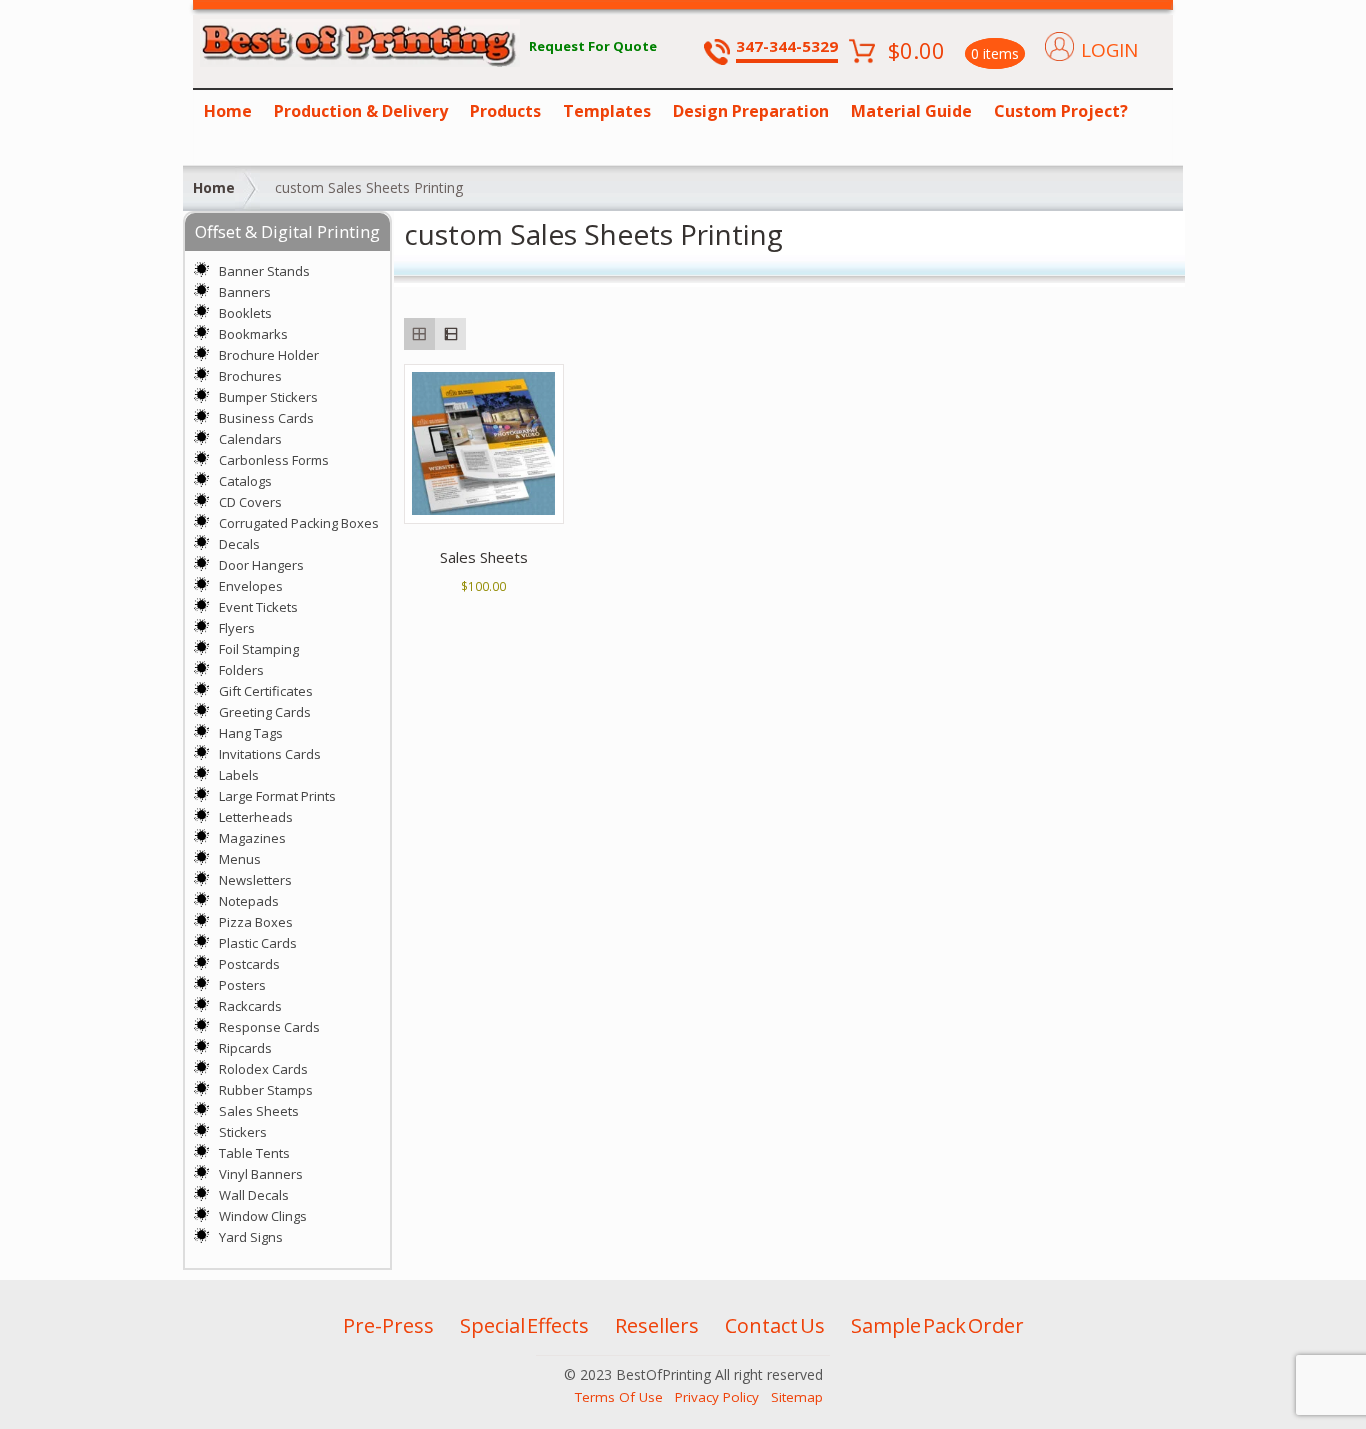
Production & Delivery (361, 111)
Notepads (249, 901)
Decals (239, 544)
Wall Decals (254, 1195)
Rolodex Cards (263, 1069)
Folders (241, 670)
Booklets (245, 313)
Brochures (250, 376)
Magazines (252, 838)
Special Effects (524, 1325)
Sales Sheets (259, 1111)
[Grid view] (419, 333)
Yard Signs (251, 1237)
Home (228, 111)
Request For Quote (593, 46)
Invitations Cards (270, 754)
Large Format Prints (277, 796)
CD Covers (250, 502)
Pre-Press (388, 1325)
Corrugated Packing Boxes (299, 523)
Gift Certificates (266, 691)
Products (505, 111)
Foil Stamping (259, 649)
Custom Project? (1061, 111)
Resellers (657, 1325)
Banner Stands (264, 271)
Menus (240, 859)
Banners (245, 292)
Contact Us (775, 1325)
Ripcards (245, 1048)
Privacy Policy (717, 1397)
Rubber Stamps (266, 1090)
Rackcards (250, 1006)
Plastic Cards (258, 943)
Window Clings (263, 1216)
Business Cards (266, 418)
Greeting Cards (265, 712)
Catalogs (245, 481)
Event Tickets (258, 607)
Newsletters (255, 880)
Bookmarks (253, 334)
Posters (242, 985)
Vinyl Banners (261, 1174)
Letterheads (256, 817)
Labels (239, 775)
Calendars (250, 439)
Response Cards (269, 1027)
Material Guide (911, 111)
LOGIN (1109, 50)
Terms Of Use (619, 1397)
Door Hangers (261, 565)
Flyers (237, 628)
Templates (607, 111)
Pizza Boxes (256, 922)
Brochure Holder (269, 355)
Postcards (249, 964)
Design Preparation (751, 111)
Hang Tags (251, 733)
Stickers (243, 1132)
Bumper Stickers (268, 397)
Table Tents (254, 1153)
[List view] (450, 333)
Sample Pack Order (937, 1325)
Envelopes (251, 586)
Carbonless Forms (274, 460)
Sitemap (797, 1397)
